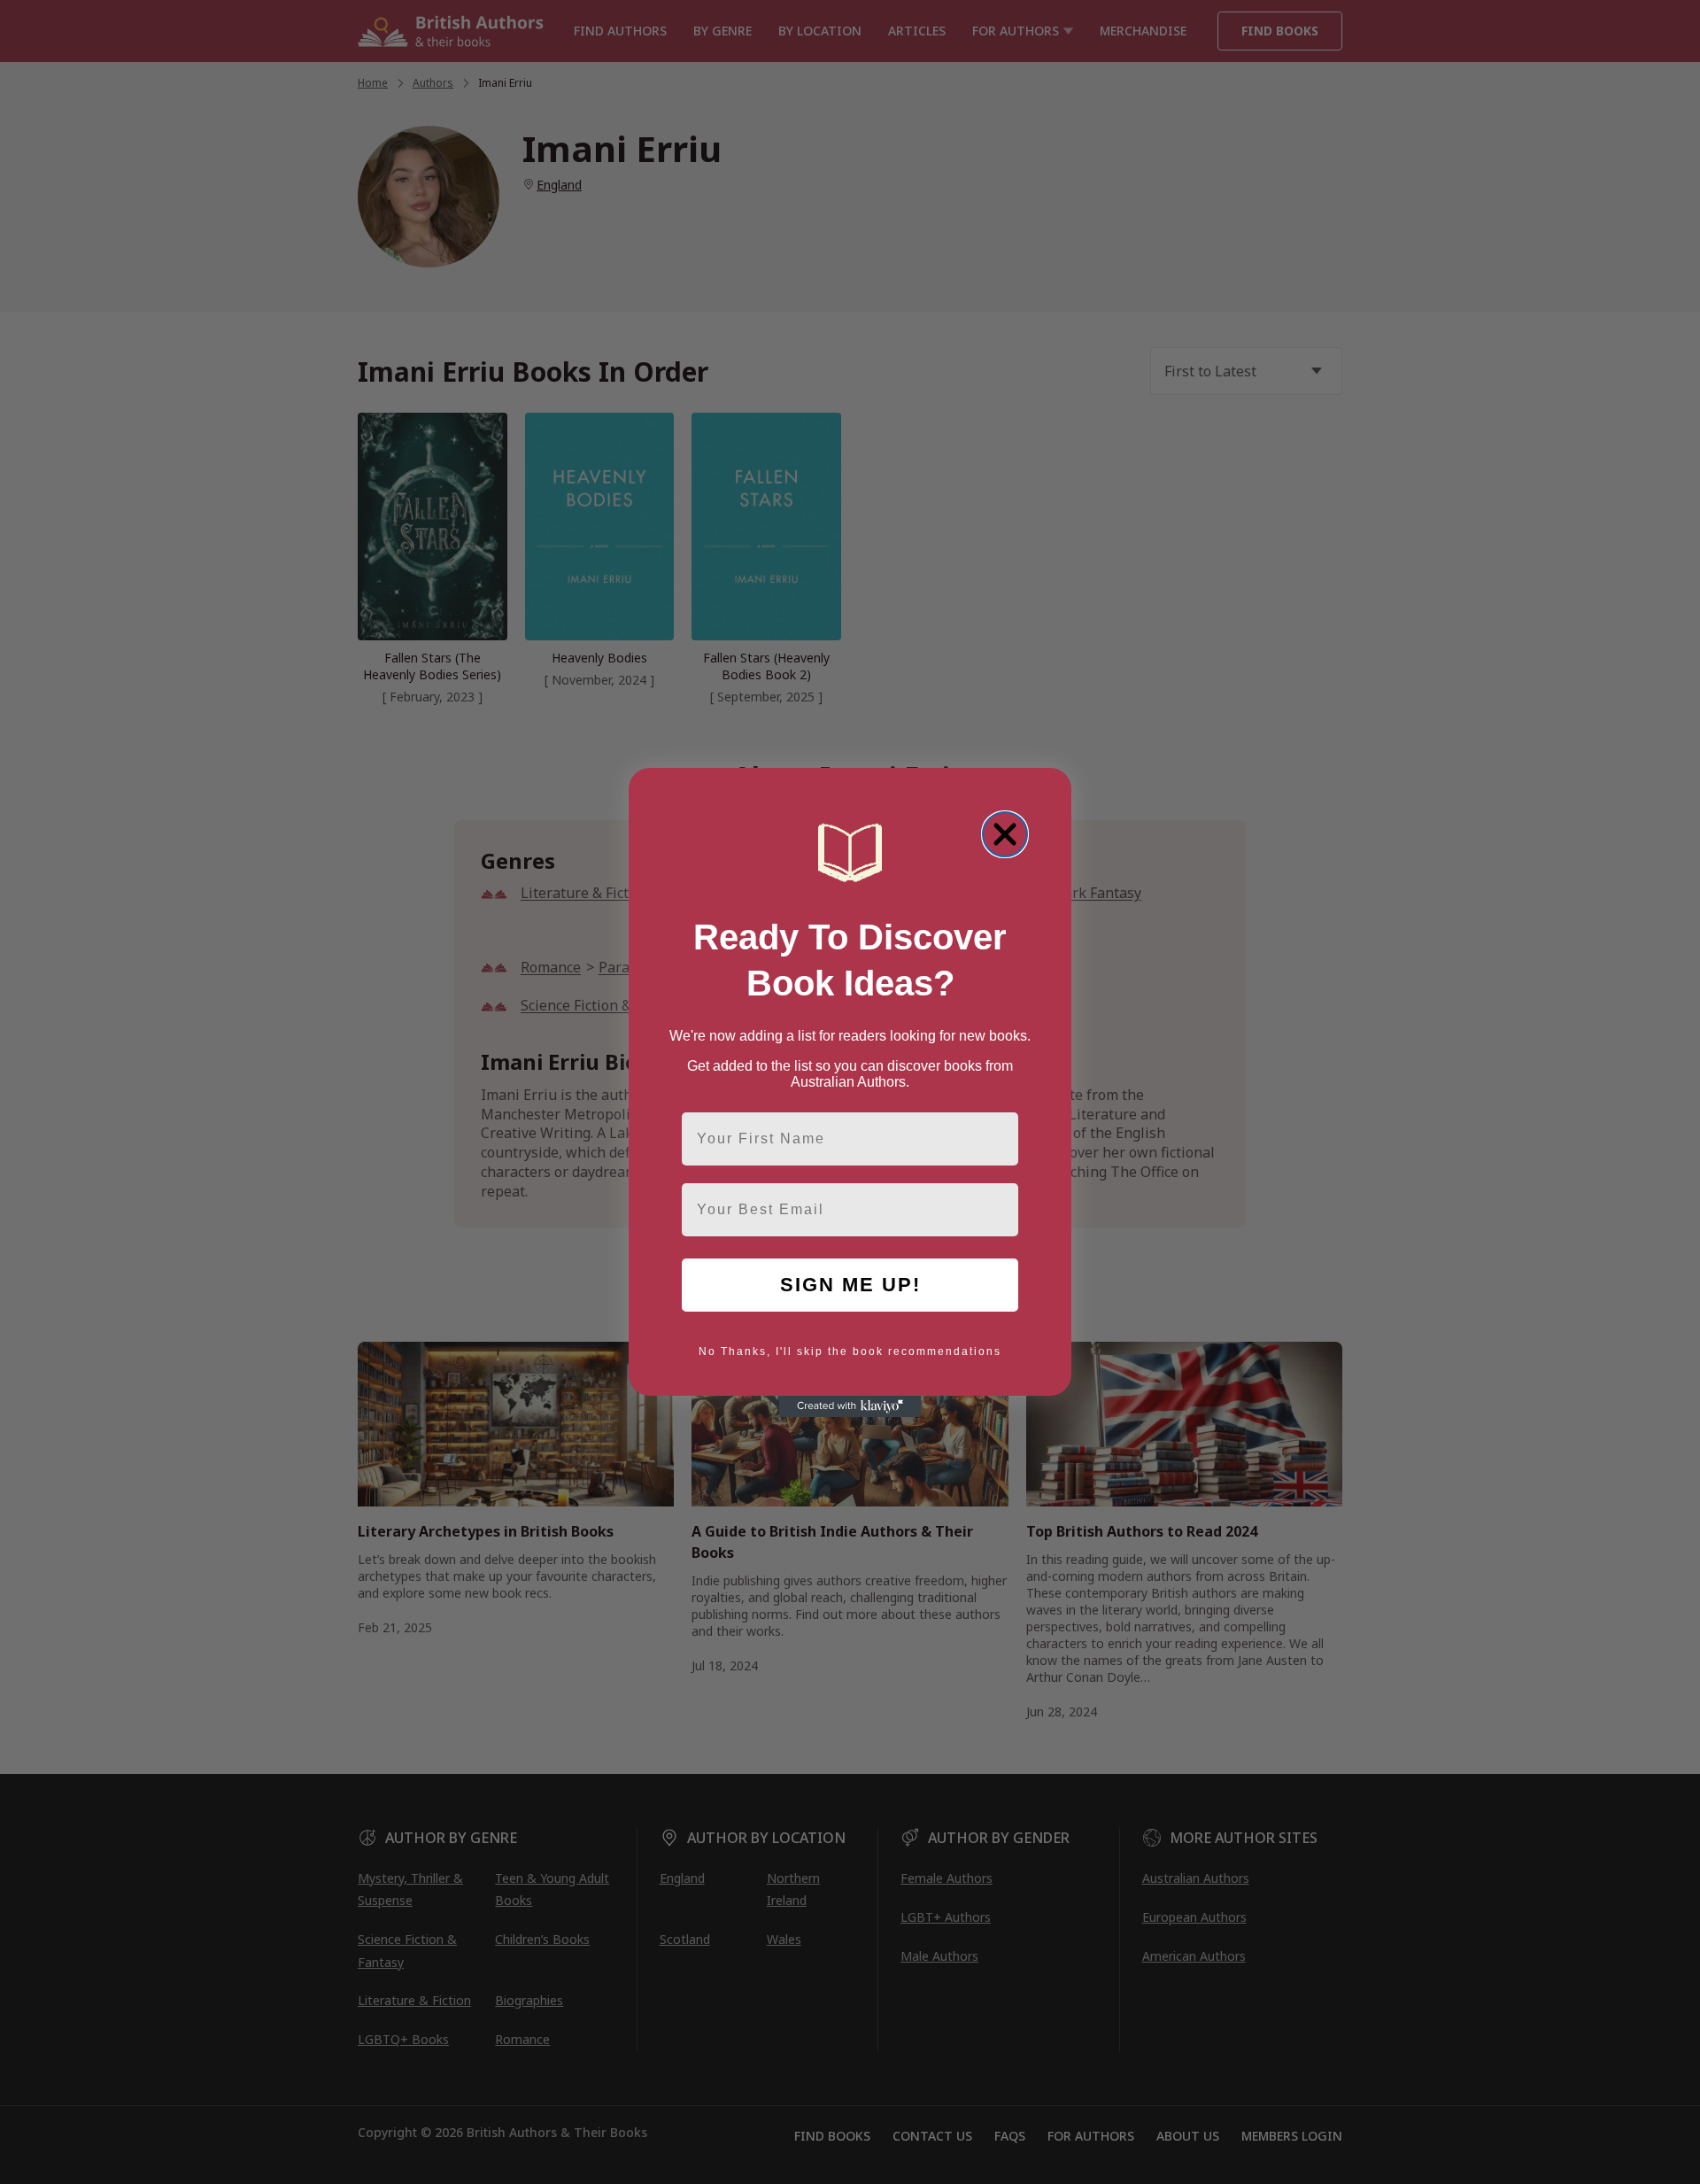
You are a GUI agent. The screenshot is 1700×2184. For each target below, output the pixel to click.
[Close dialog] (1005, 834)
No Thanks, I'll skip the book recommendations (850, 1351)
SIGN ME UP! (850, 1285)
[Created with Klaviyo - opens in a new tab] (850, 1406)
